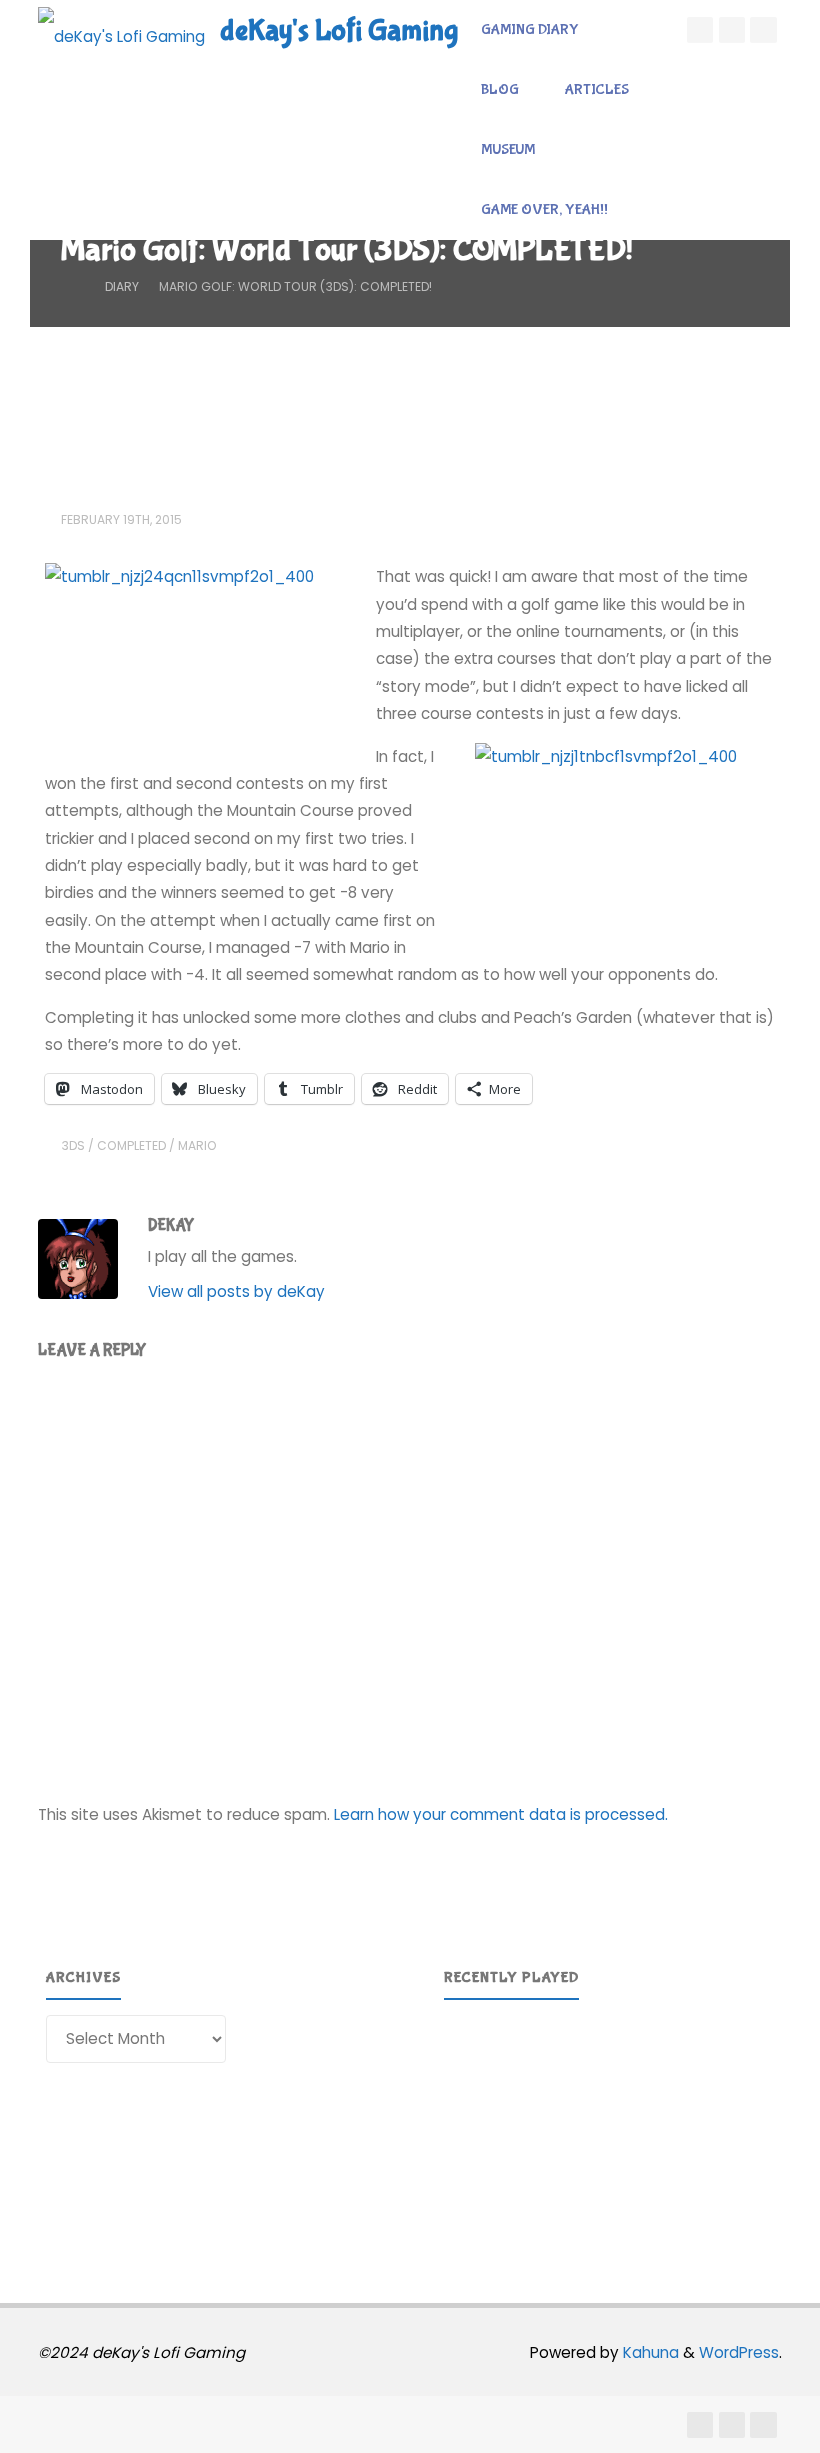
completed (131, 1145)
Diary (122, 286)
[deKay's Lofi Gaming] (121, 29)
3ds (73, 1145)
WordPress (739, 2352)
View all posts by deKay (236, 1291)
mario (197, 1145)
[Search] (652, 210)
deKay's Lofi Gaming (339, 30)
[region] (609, 2125)
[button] (475, 2125)
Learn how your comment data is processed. (501, 1814)
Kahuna (649, 2352)
